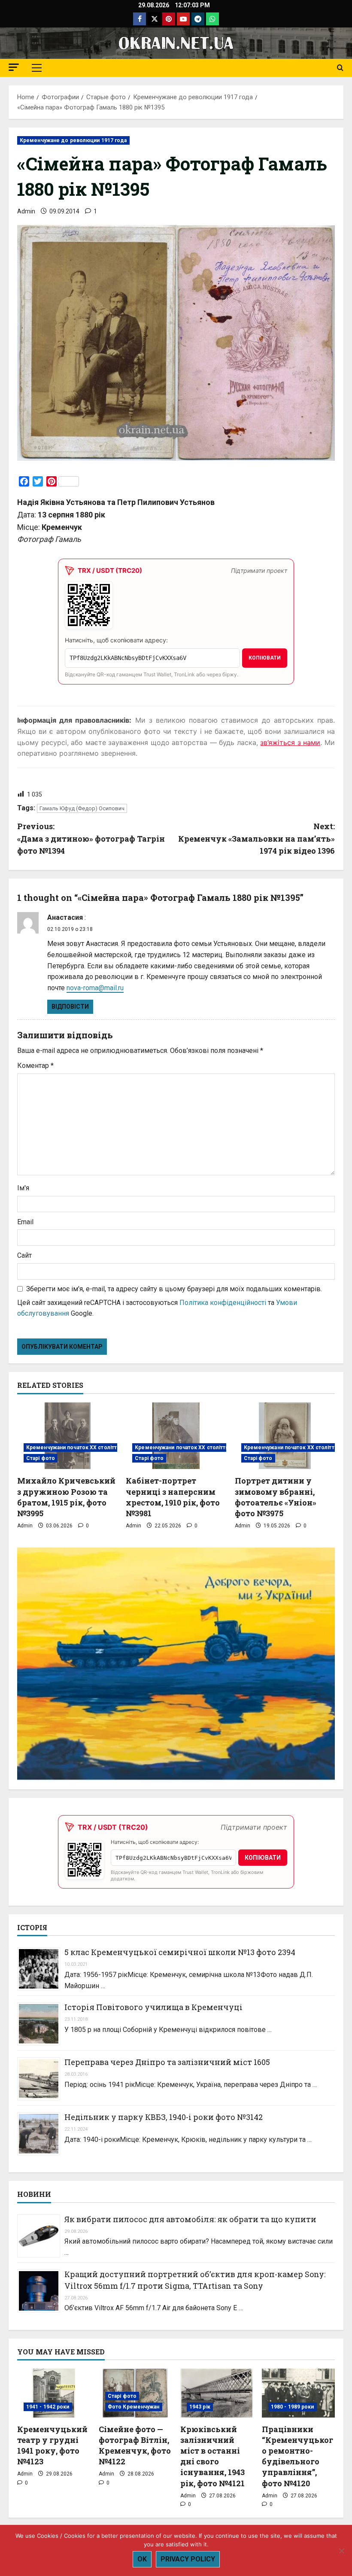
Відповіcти (70, 1007)
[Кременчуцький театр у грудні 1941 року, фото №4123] (54, 2393)
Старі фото (41, 1458)
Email (25, 1222)
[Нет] (341, 2551)
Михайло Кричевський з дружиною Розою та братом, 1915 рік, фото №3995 (66, 1497)
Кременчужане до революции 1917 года (73, 140)
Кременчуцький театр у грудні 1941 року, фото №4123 (52, 2445)
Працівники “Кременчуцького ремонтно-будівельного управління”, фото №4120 (297, 2456)
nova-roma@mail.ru (95, 988)
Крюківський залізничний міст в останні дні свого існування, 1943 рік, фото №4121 (212, 2456)
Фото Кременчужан (134, 2407)
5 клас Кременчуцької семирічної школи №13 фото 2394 (180, 1952)
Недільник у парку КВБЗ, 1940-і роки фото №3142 (164, 2117)
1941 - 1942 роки (48, 2407)
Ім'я (23, 1188)
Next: (256, 839)
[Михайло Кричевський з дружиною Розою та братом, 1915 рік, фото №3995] (67, 1436)
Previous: (91, 839)
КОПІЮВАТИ (265, 658)
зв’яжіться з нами (290, 742)
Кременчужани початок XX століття (73, 1448)
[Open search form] (340, 68)
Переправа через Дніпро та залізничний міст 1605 (167, 2062)
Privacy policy (188, 2559)
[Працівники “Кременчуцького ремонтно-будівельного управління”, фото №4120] (298, 2393)
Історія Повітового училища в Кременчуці (153, 2007)
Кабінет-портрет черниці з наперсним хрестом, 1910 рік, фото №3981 (173, 1497)
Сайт (24, 1255)
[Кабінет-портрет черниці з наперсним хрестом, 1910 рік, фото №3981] (176, 1436)
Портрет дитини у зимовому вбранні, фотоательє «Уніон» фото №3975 (276, 1497)
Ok (142, 2559)
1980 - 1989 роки (293, 2407)
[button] (14, 67)
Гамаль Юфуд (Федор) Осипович (82, 808)
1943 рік (200, 2407)
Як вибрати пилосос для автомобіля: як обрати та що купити (190, 2219)
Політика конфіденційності (223, 1303)
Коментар (35, 1066)
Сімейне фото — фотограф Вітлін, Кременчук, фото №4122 (135, 2445)
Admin (26, 211)
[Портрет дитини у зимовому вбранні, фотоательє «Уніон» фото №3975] (285, 1436)
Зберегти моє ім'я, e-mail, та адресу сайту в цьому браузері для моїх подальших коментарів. (174, 1289)
